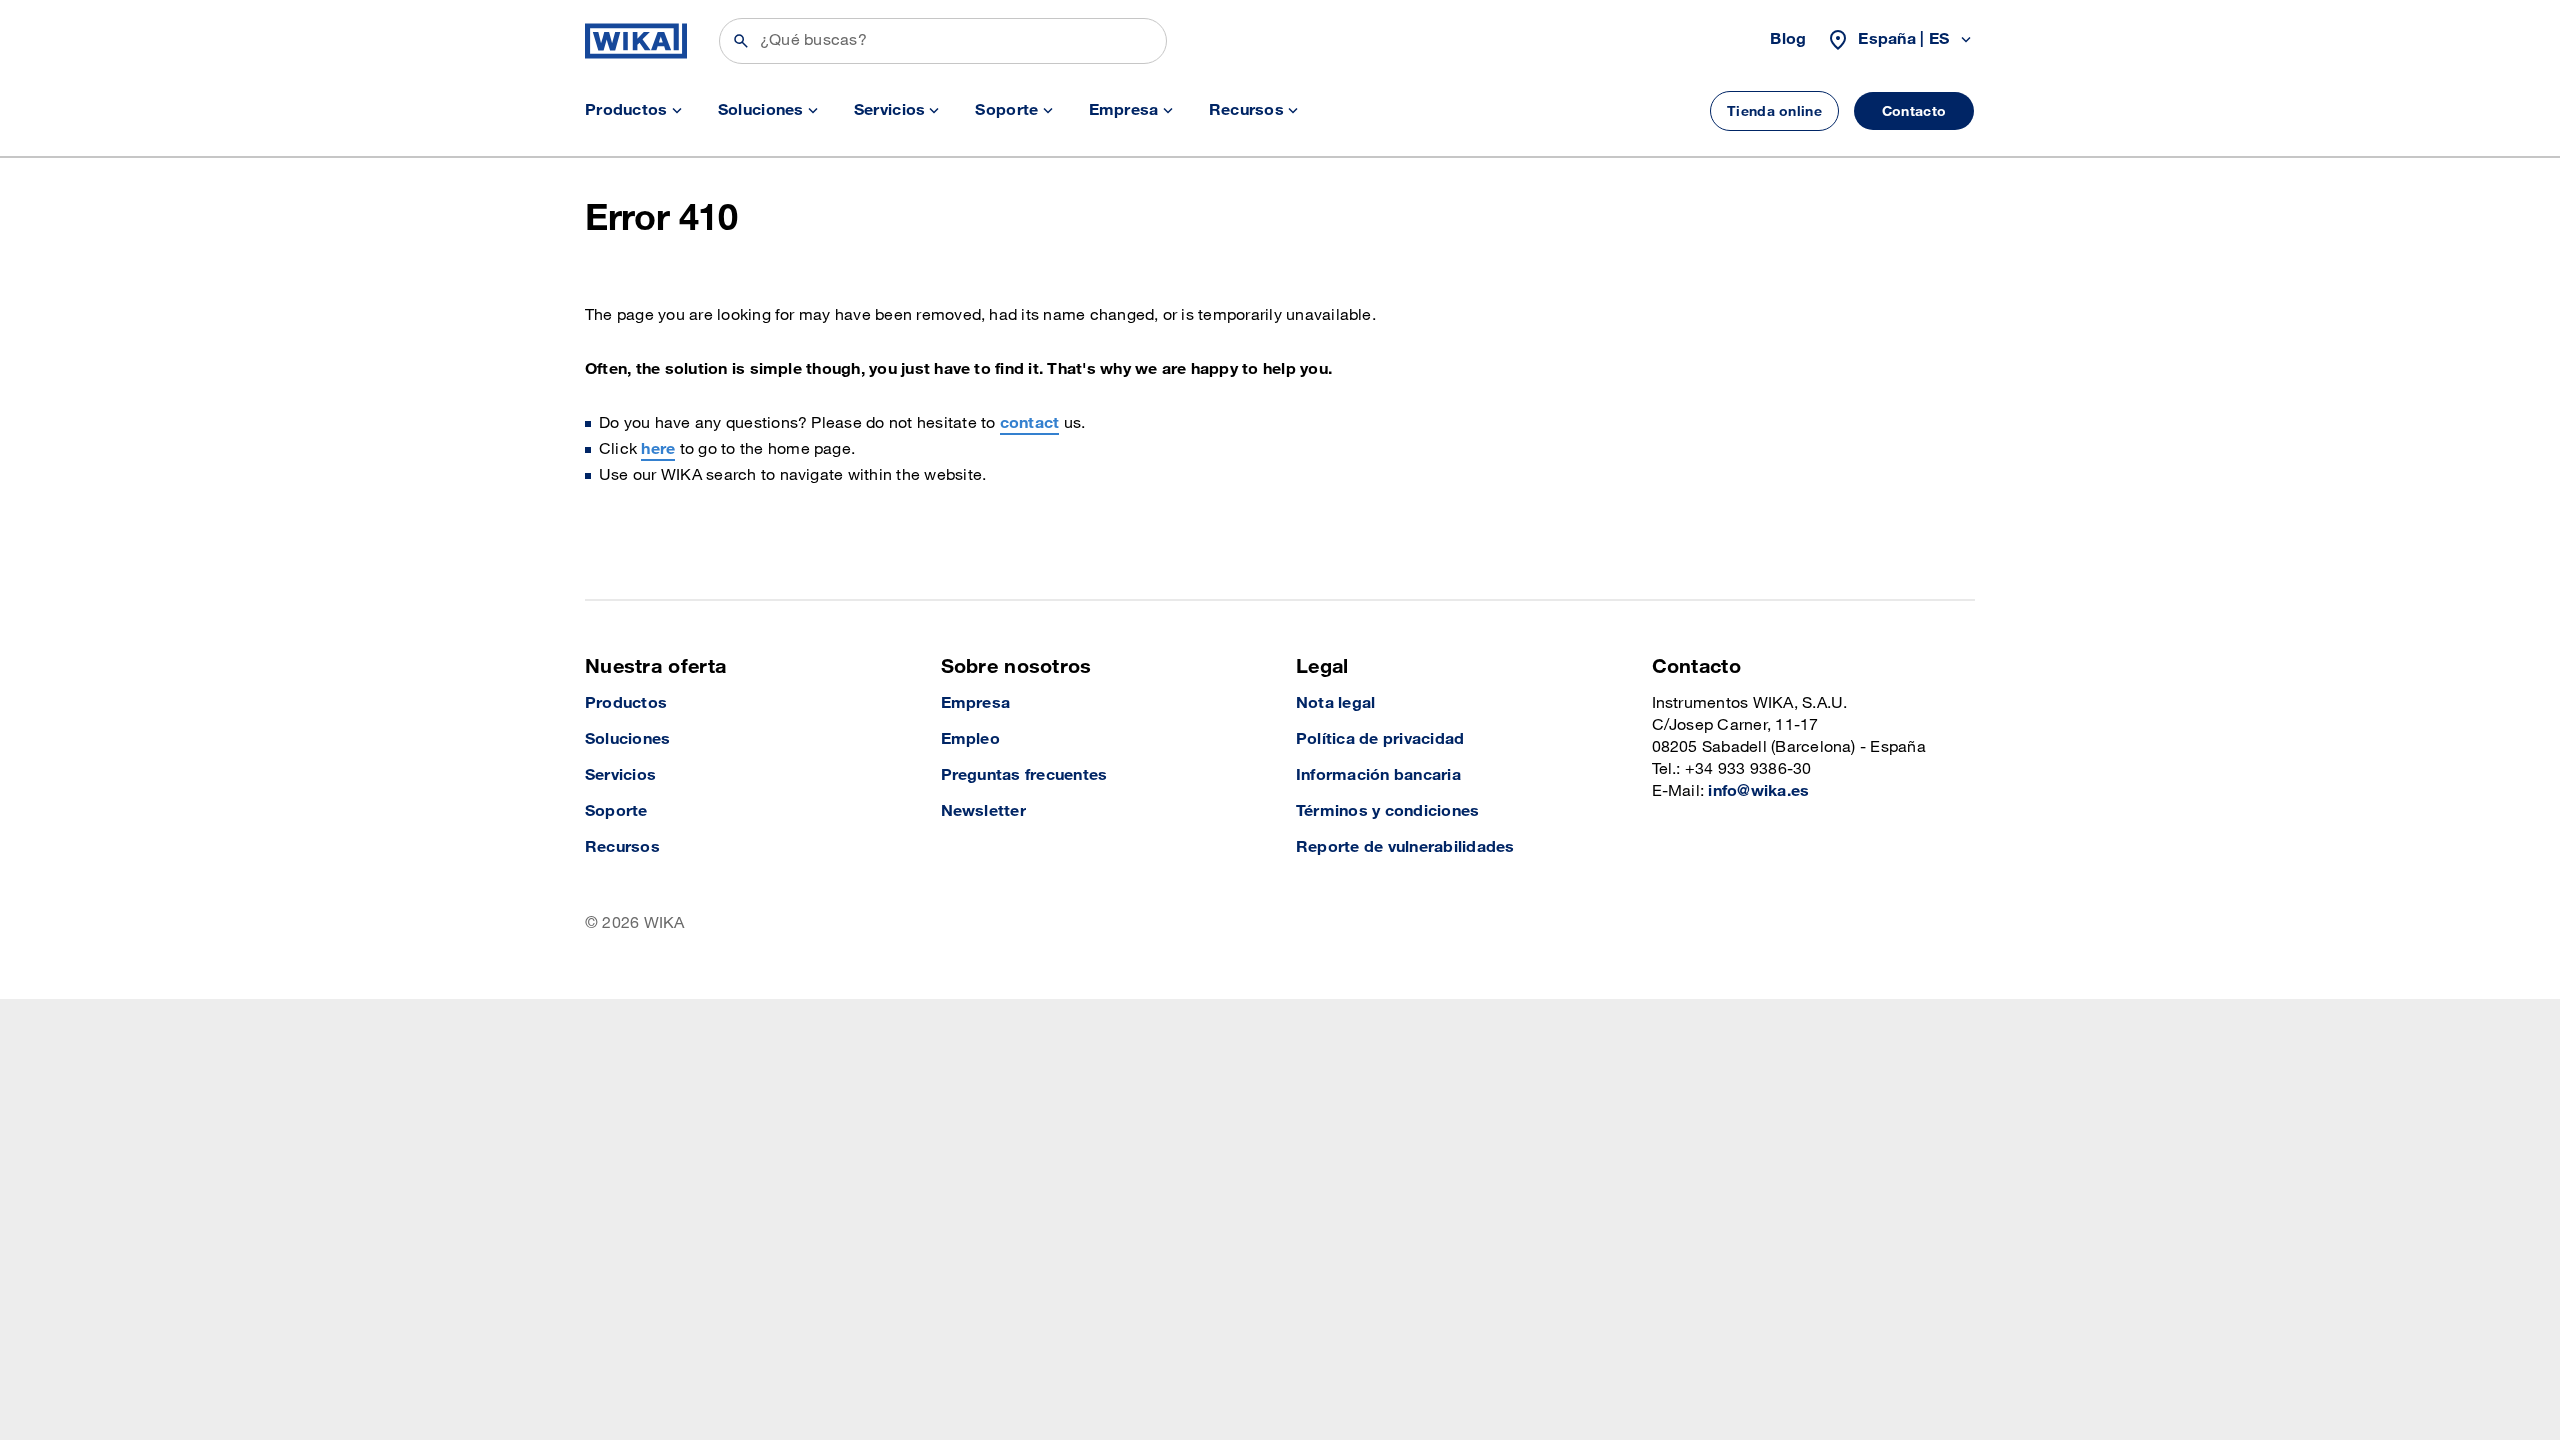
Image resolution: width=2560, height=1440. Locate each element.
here (658, 449)
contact (1030, 423)
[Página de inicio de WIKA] (636, 41)
